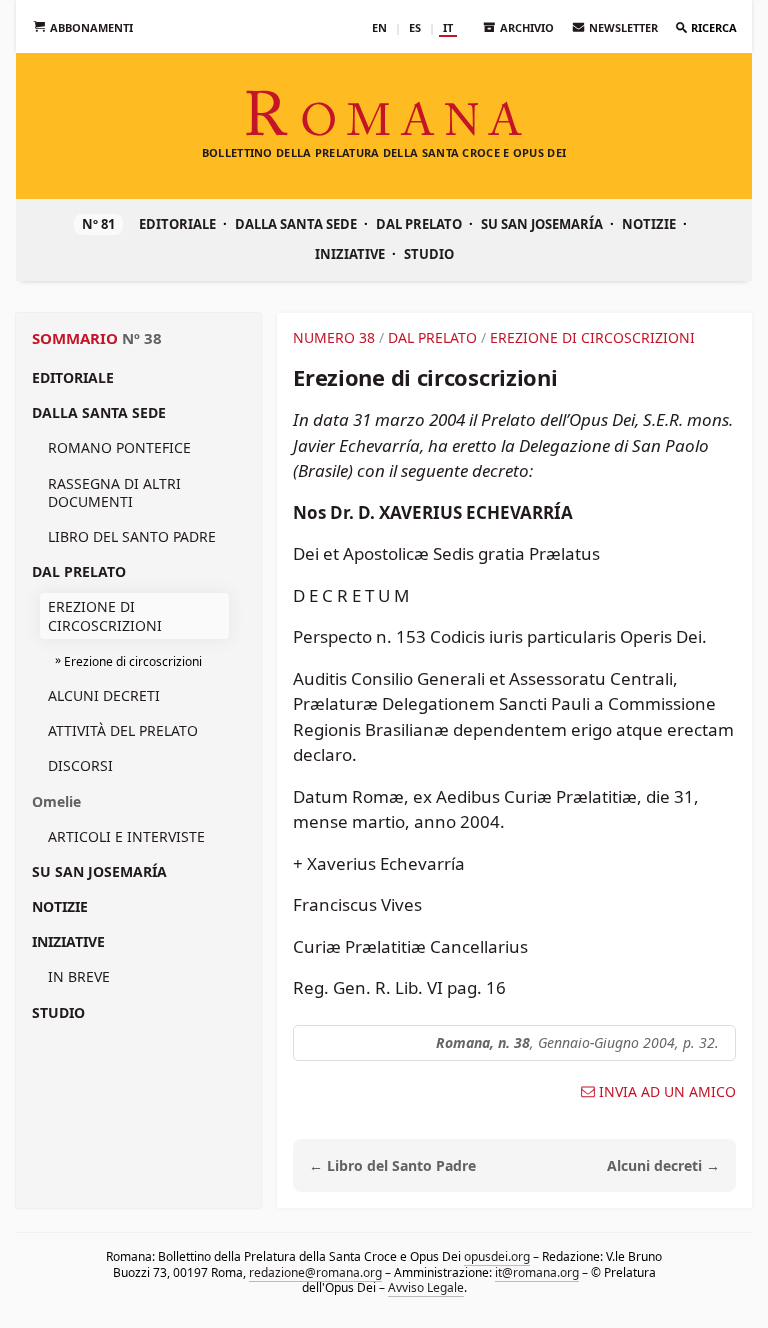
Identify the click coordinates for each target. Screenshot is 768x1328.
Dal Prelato (419, 224)
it (448, 27)
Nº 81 (98, 224)
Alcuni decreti (104, 695)
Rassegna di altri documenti (114, 492)
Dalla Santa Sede (296, 224)
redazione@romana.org (315, 1271)
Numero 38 (334, 337)
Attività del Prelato (123, 730)
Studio (429, 254)
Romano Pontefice (119, 447)
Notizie (649, 224)
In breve (79, 976)
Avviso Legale (426, 1287)
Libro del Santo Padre (132, 536)
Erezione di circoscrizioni (105, 615)
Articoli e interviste (126, 836)
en (379, 27)
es (415, 27)
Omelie (56, 801)
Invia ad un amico (667, 1092)
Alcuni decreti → (663, 1165)
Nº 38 (142, 338)
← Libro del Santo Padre (392, 1165)
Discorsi (80, 765)
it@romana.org (537, 1271)
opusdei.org (497, 1256)
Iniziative (350, 254)
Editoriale (177, 224)
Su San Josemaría (542, 224)
